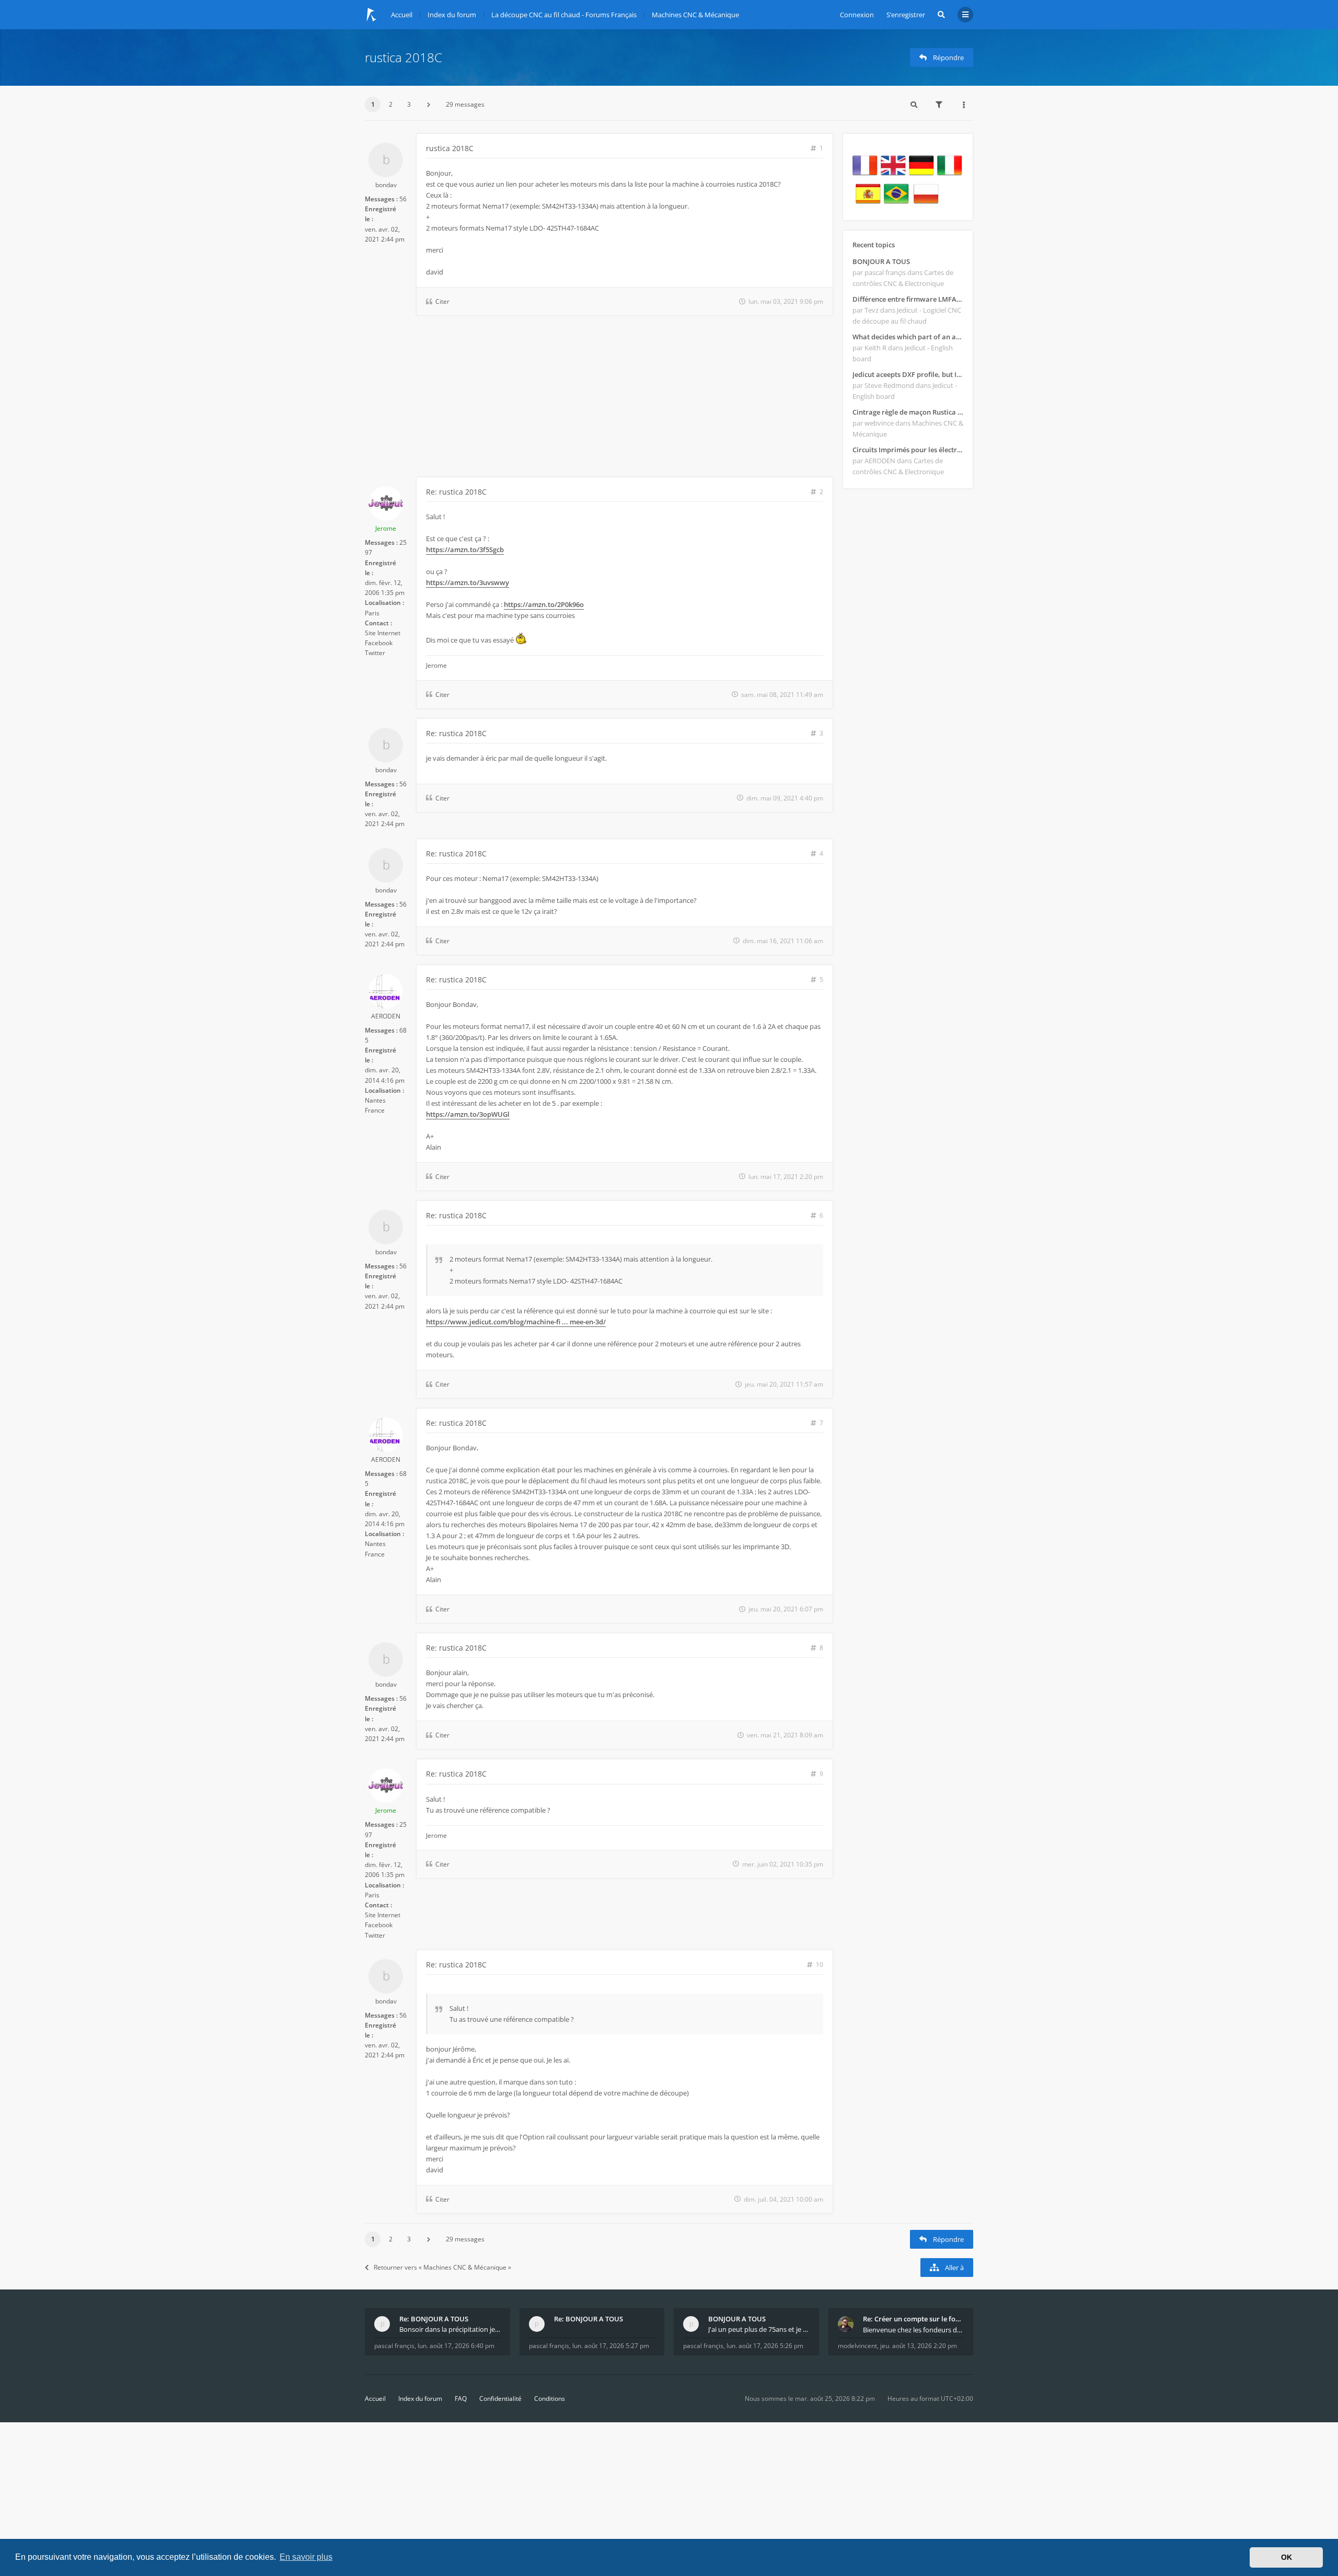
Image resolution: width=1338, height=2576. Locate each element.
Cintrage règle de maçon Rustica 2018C (908, 412)
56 (403, 199)
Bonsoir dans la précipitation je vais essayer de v (450, 2329)
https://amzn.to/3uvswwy (468, 582)
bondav (386, 185)
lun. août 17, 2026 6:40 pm (456, 2346)
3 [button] (409, 104)
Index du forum (420, 2398)
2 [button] (391, 104)
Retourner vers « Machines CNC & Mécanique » (442, 2267)
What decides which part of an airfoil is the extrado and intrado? (908, 337)
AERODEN (386, 1016)
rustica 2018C (403, 57)
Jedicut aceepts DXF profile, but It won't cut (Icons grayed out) (908, 374)
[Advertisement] (599, 398)
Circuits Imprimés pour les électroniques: (908, 450)
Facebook (379, 643)
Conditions (550, 2398)
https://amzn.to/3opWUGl (468, 1114)
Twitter (375, 653)
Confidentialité (500, 2398)
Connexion (857, 15)
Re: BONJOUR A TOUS (434, 2319)
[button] (429, 105)
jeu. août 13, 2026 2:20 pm (919, 2346)
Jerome (386, 528)
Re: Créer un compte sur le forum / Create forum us (914, 2319)
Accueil (375, 2398)
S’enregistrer (906, 15)
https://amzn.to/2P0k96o (544, 604)
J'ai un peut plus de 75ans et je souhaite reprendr (759, 2329)
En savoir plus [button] (306, 2557)
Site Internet (383, 633)
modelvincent (857, 2346)
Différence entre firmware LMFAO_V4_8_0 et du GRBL (908, 299)
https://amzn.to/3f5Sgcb (465, 549)
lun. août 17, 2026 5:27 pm (611, 2346)
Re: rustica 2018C (456, 492)
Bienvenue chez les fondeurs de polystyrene (914, 2330)
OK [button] (1287, 2557)
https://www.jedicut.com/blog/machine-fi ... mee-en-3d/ (516, 1322)
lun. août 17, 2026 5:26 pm (765, 2346)
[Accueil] (372, 15)
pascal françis (394, 2346)
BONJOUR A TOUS (881, 261)
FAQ (461, 2398)
